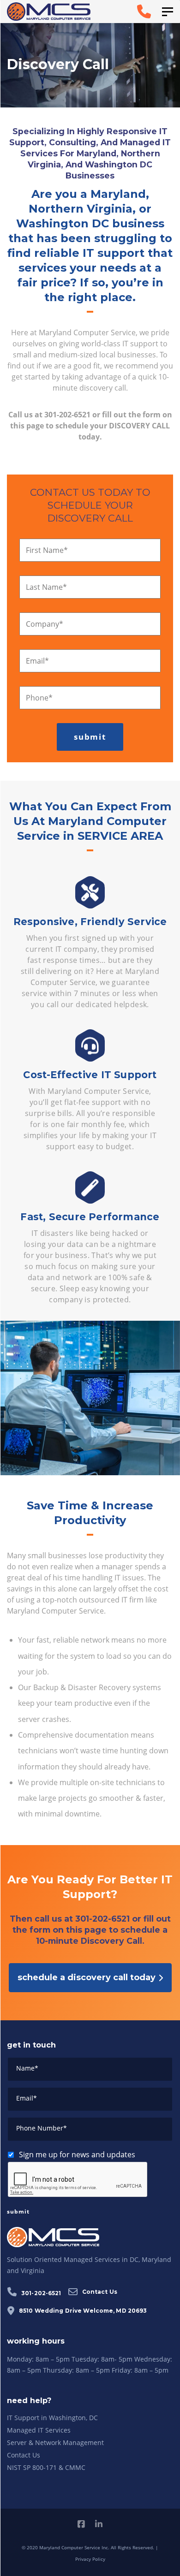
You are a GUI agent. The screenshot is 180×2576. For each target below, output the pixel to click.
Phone (39, 698)
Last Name (46, 587)
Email (37, 661)
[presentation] (78, 2180)
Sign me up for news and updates (77, 2155)
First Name (47, 550)
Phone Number (42, 2128)
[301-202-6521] (128, 12)
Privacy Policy (90, 2559)
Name (27, 2068)
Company (45, 624)
